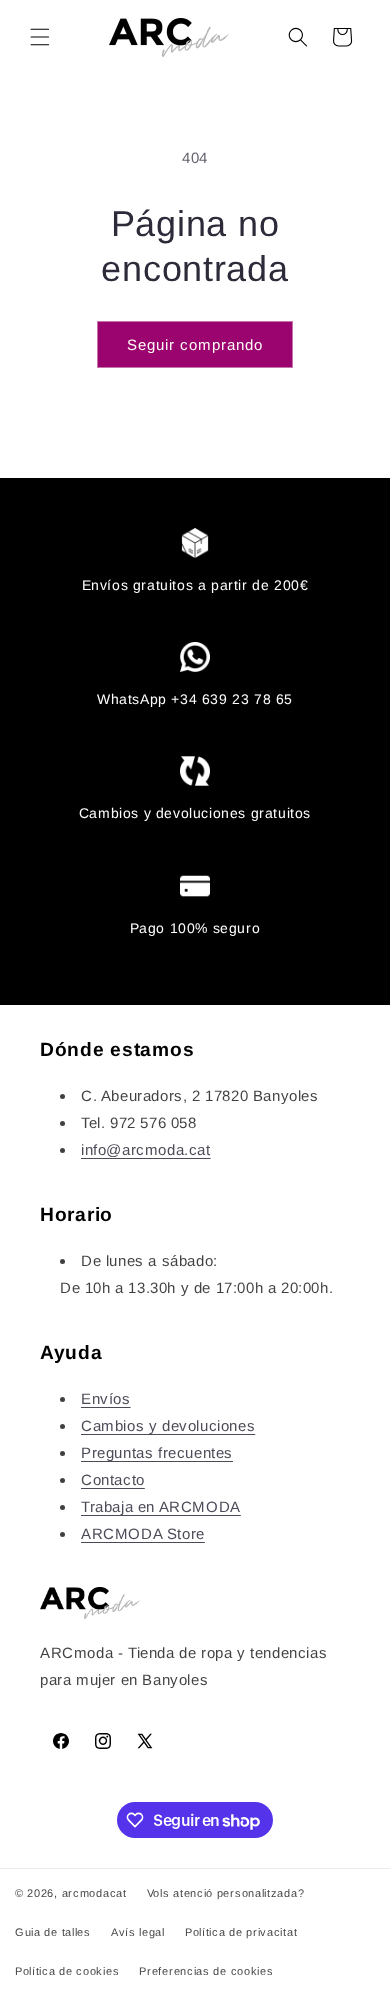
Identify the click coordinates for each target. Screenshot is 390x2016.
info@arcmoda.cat (146, 1149)
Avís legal (138, 1932)
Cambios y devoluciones (168, 1425)
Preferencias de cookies (206, 1971)
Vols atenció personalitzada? (226, 1893)
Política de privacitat (241, 1932)
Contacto (113, 1479)
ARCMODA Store (143, 1533)
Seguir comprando (195, 344)
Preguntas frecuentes (157, 1452)
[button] (40, 37)
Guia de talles (53, 1932)
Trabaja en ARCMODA (161, 1506)
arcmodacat (94, 1893)
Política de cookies (67, 1971)
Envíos (106, 1398)
